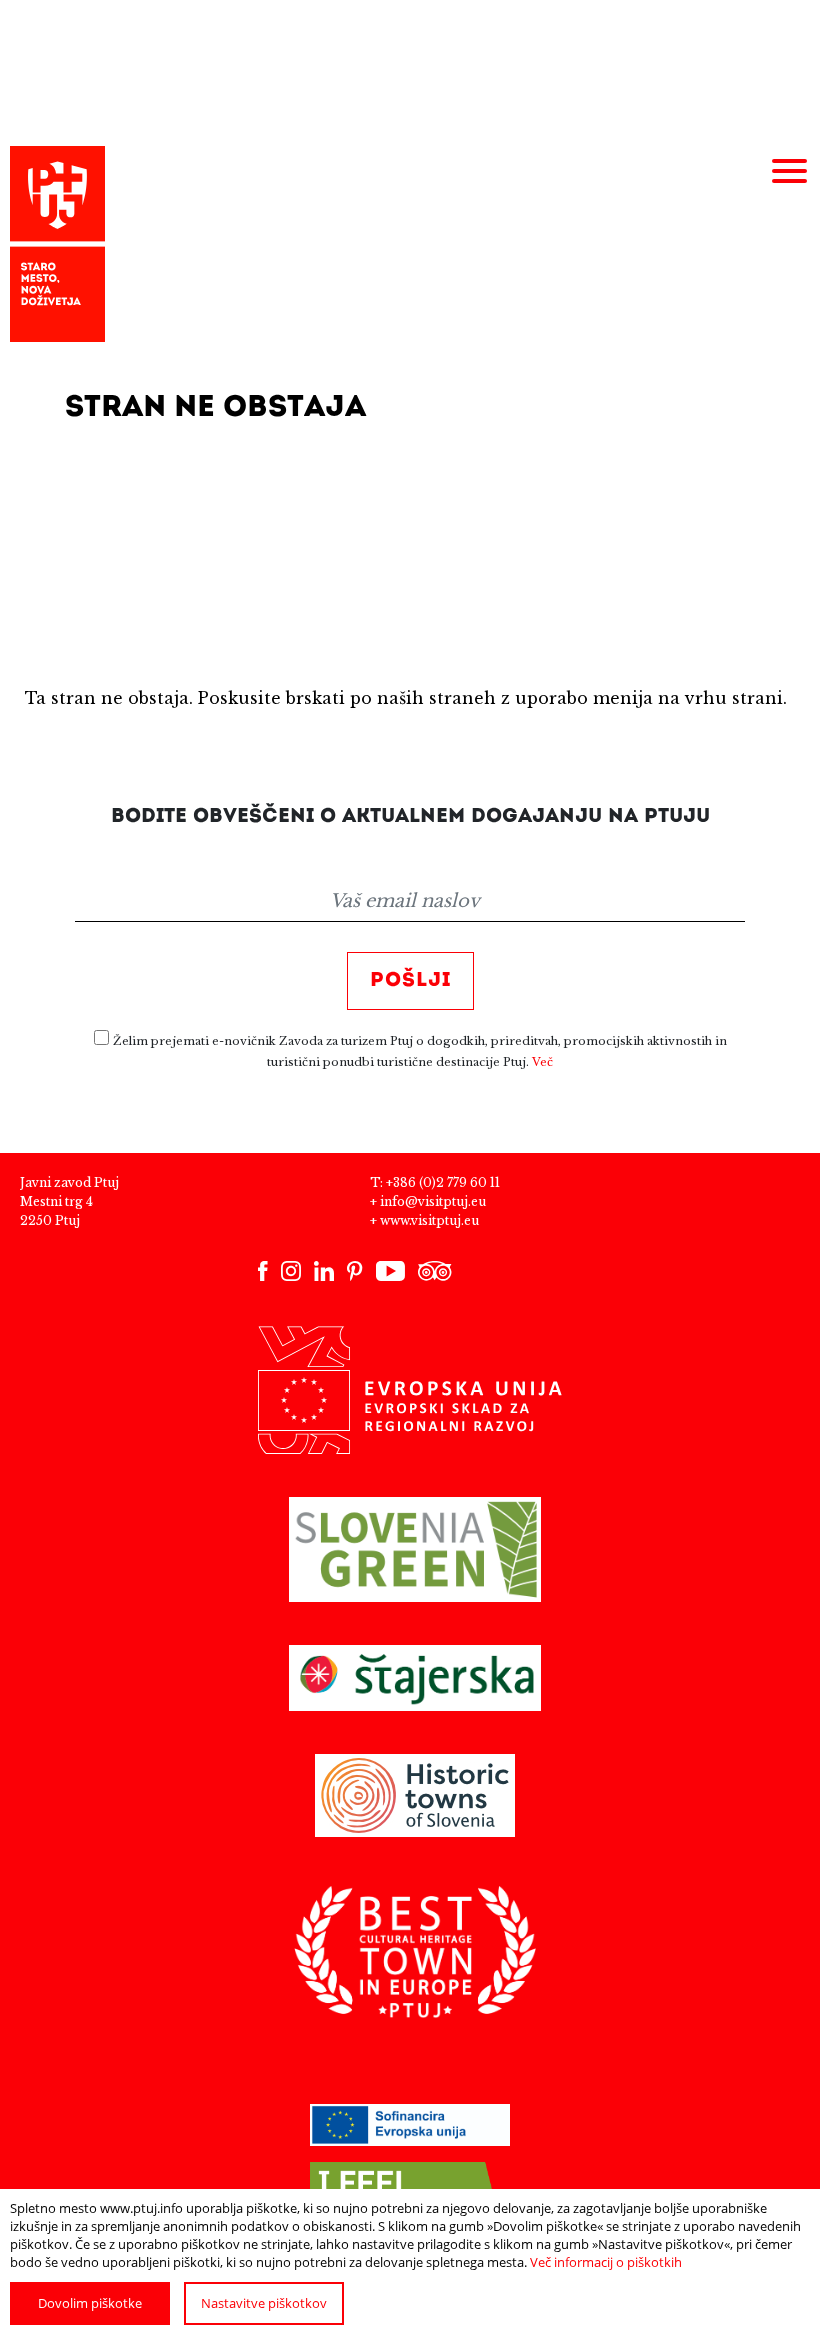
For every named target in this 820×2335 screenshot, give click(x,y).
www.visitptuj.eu (429, 1220)
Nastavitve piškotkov (264, 2303)
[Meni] (789, 172)
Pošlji (410, 981)
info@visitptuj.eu (433, 1201)
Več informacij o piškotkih (606, 2262)
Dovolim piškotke (90, 2303)
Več (542, 1062)
